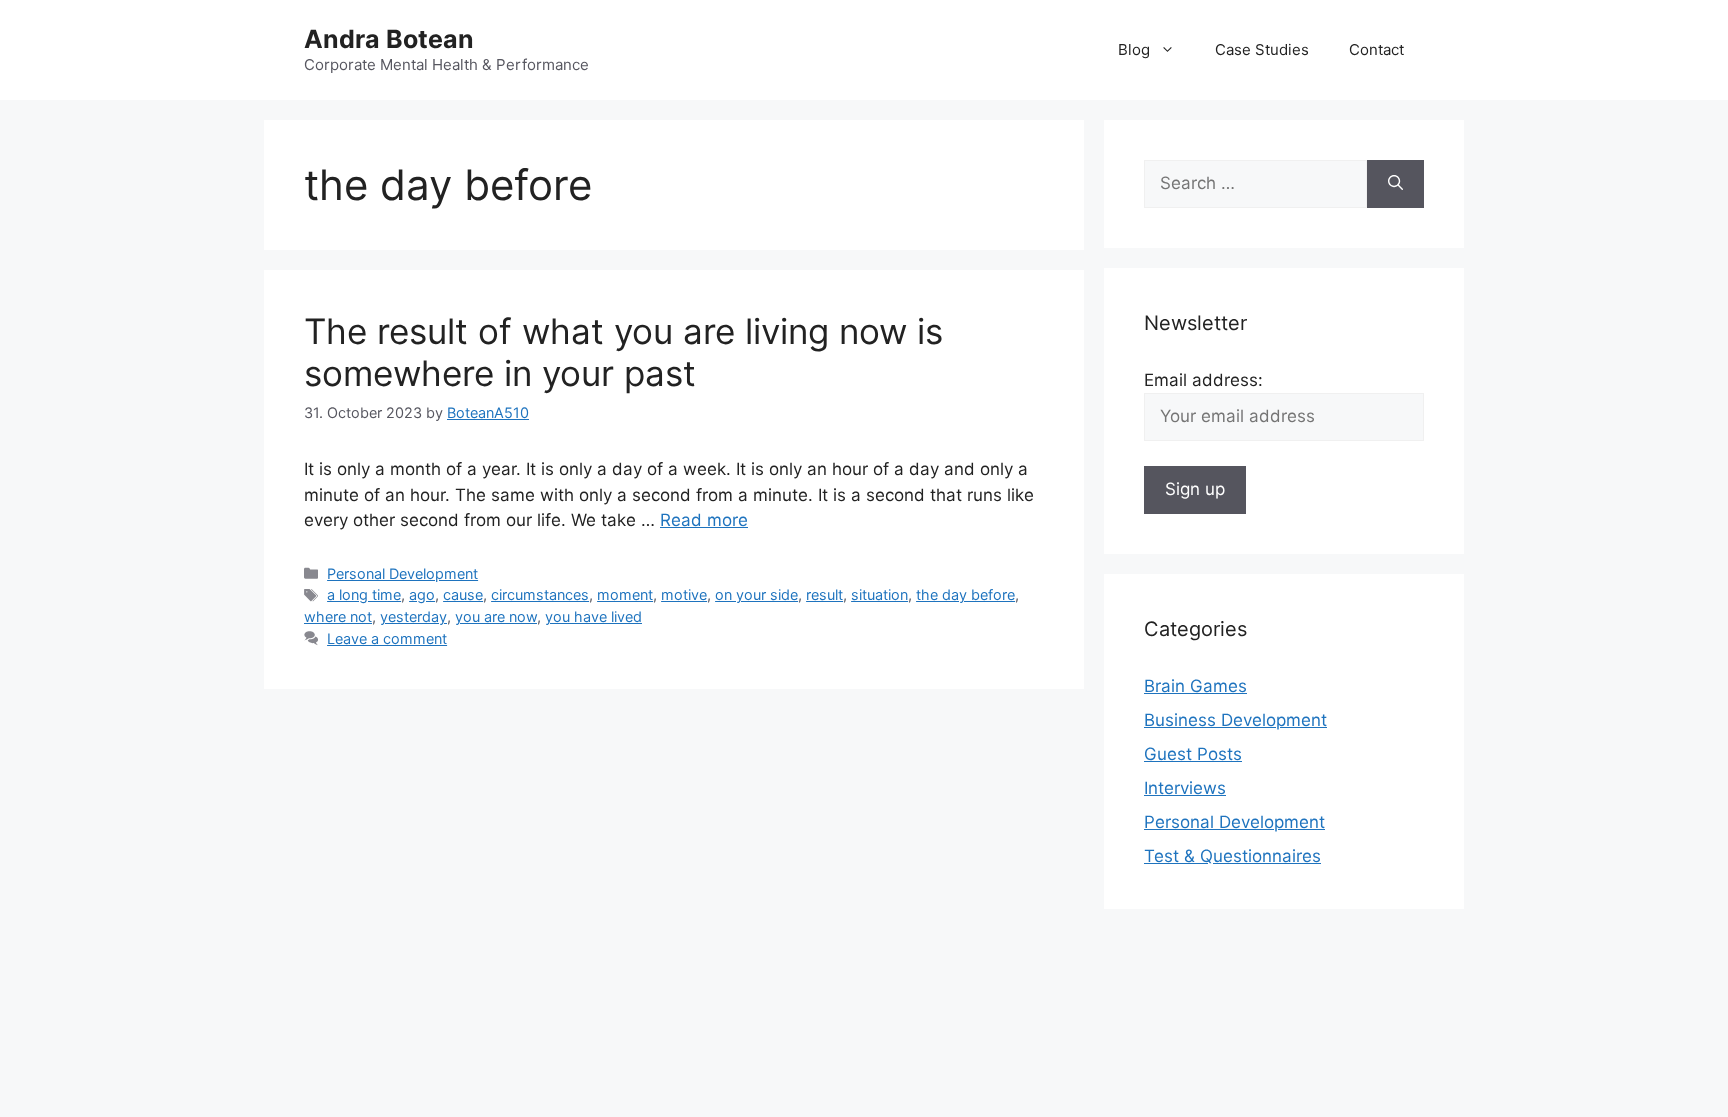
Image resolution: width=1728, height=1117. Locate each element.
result (824, 594)
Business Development (1235, 720)
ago (422, 594)
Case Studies (1262, 49)
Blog (1134, 49)
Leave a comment (387, 638)
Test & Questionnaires (1232, 856)
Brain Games (1195, 686)
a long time (364, 594)
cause (463, 594)
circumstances (540, 594)
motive (684, 594)
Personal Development (402, 573)
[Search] (1395, 184)
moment (625, 594)
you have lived (593, 616)
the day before (965, 594)
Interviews (1185, 788)
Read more (704, 520)
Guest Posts (1193, 754)
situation (879, 594)
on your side (756, 594)
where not (338, 616)
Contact (1376, 49)
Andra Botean (389, 39)
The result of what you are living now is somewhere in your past (623, 352)
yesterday (413, 616)
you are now (496, 616)
